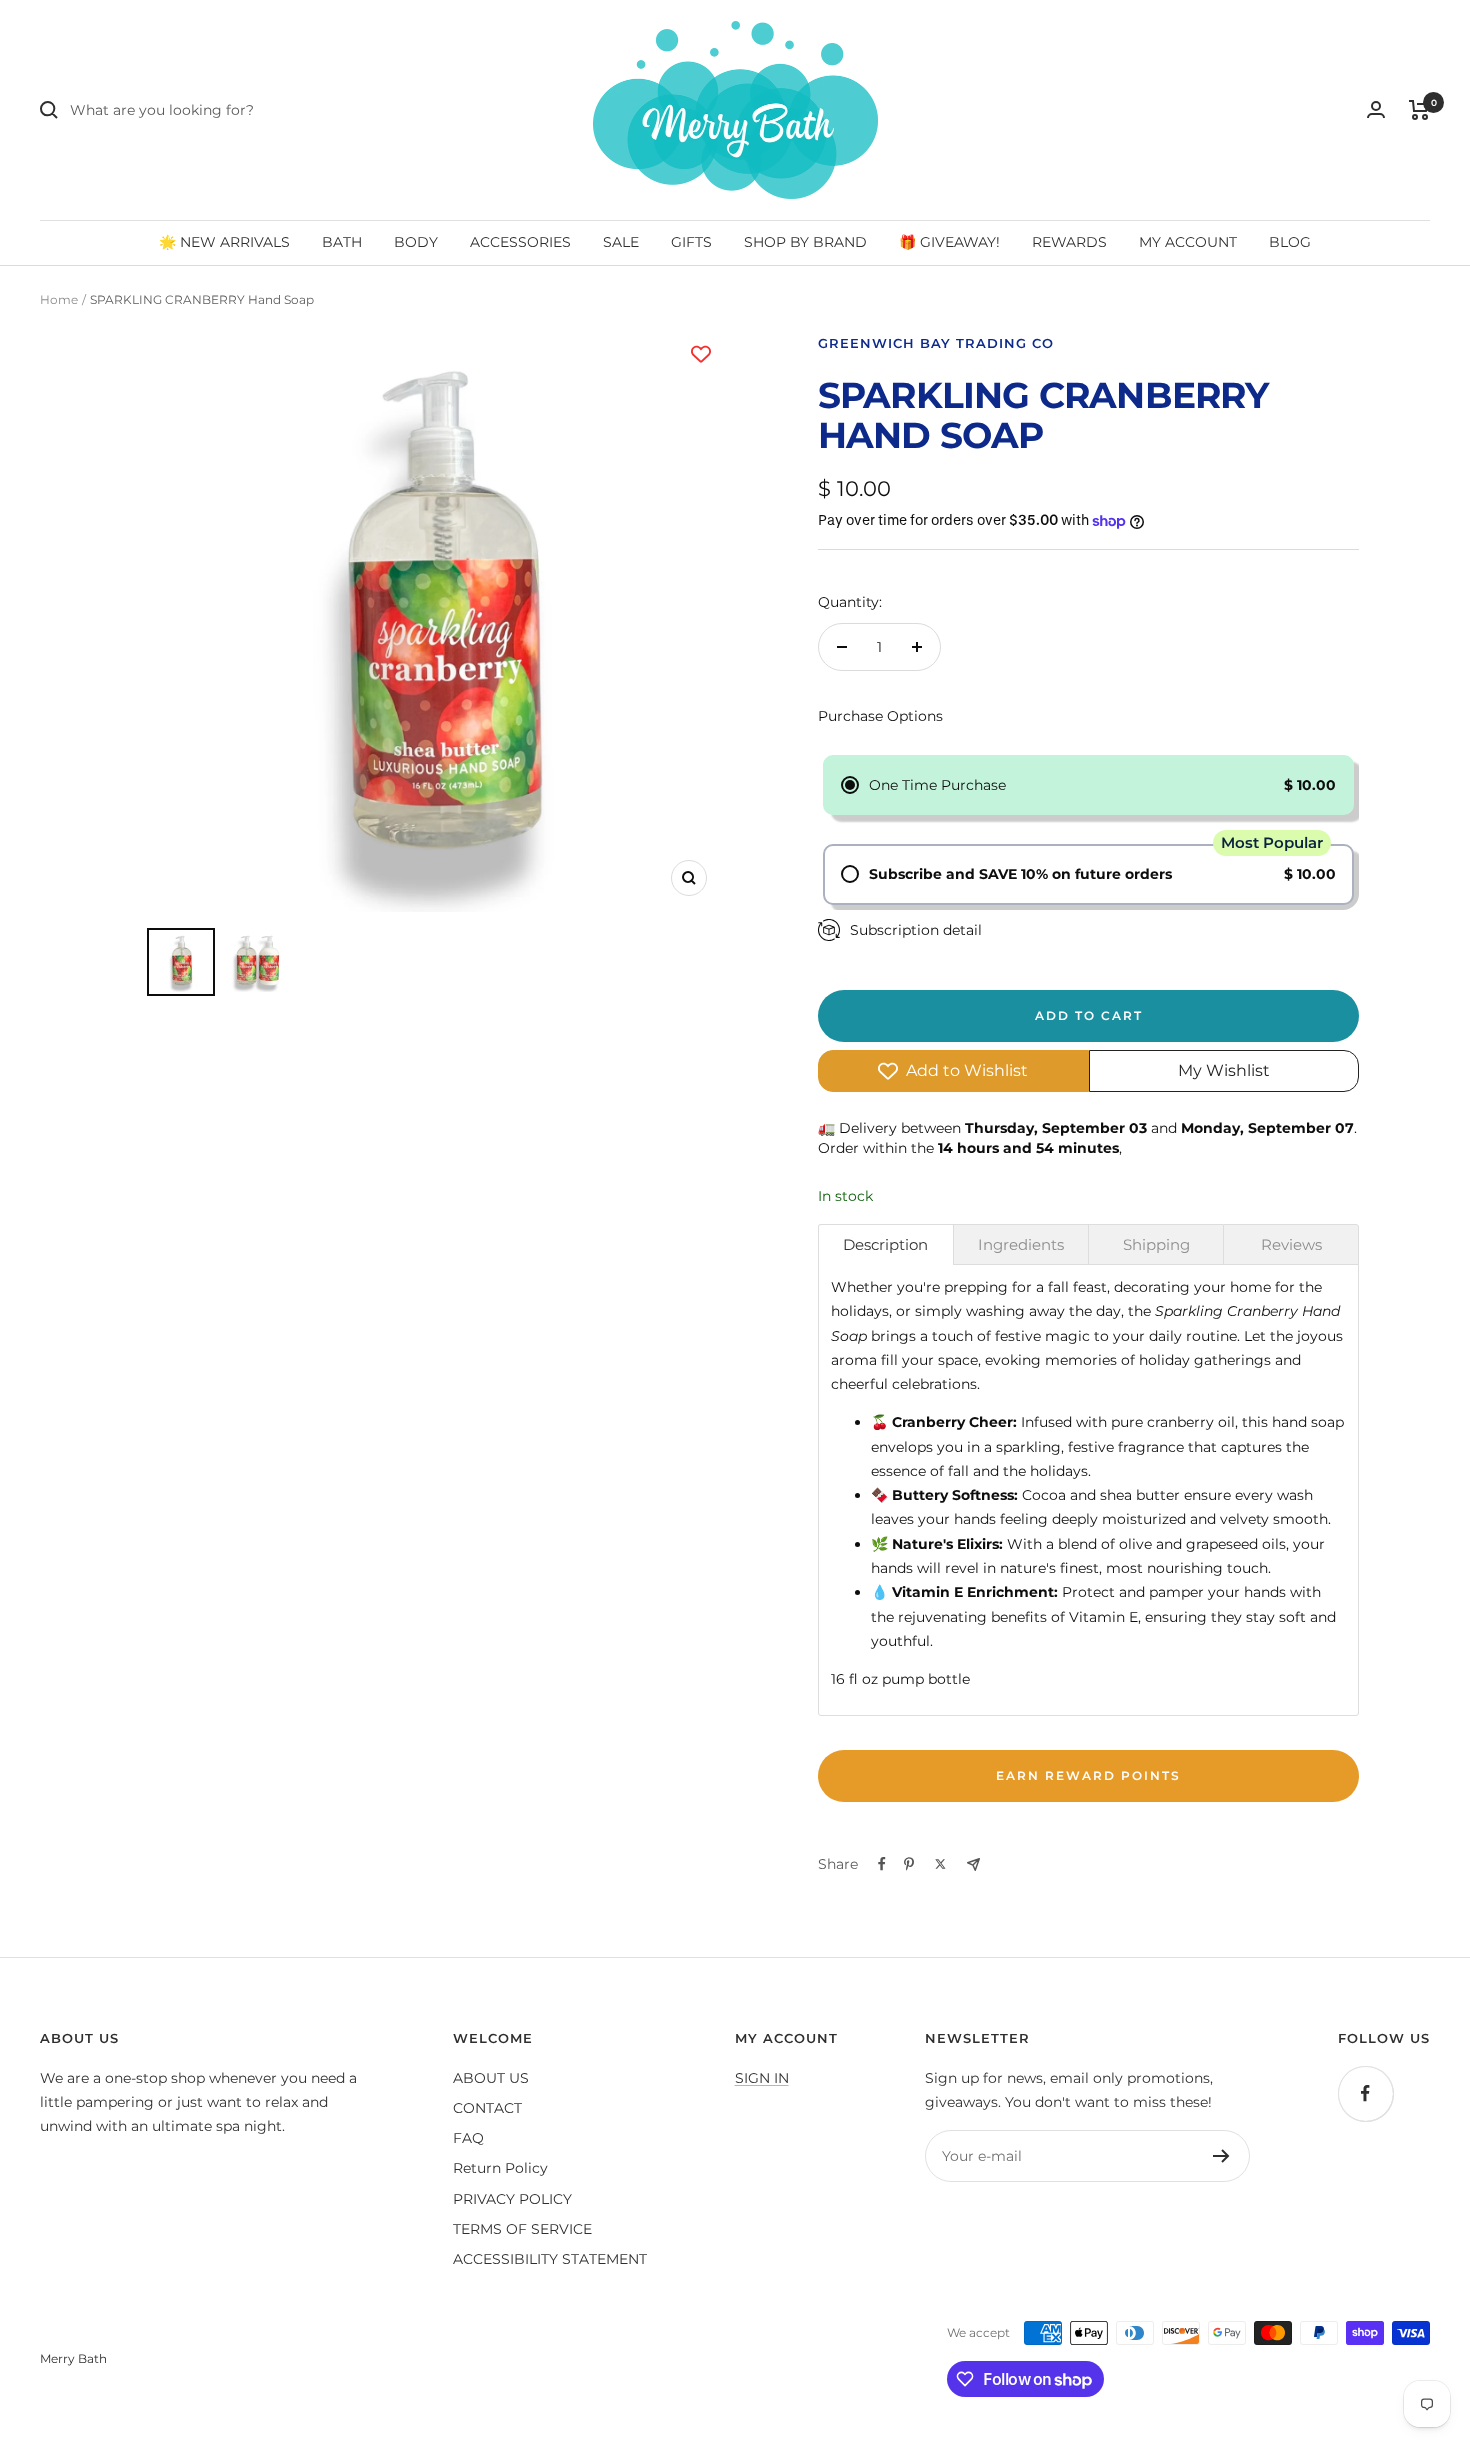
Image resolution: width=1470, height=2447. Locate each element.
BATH (342, 242)
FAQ (468, 2138)
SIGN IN (762, 2078)
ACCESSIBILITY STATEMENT (550, 2259)
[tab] (886, 1244)
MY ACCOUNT (1188, 242)
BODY (416, 242)
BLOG (1290, 242)
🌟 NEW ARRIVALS (224, 242)
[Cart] (1419, 110)
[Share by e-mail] (973, 1864)
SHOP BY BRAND (805, 242)
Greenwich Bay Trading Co (936, 343)
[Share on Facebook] (882, 1864)
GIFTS (691, 242)
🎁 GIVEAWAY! (949, 242)
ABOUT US (491, 2078)
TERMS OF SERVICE (522, 2229)
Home (59, 299)
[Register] (1221, 2156)
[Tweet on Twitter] (940, 1864)
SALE (621, 242)
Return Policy (500, 2168)
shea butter (1140, 1495)
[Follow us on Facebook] (1365, 2093)
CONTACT (487, 2108)
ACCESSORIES (520, 242)
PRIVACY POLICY (512, 2199)
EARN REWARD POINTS (1088, 1775)
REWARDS (1069, 242)
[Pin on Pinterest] (909, 1864)
